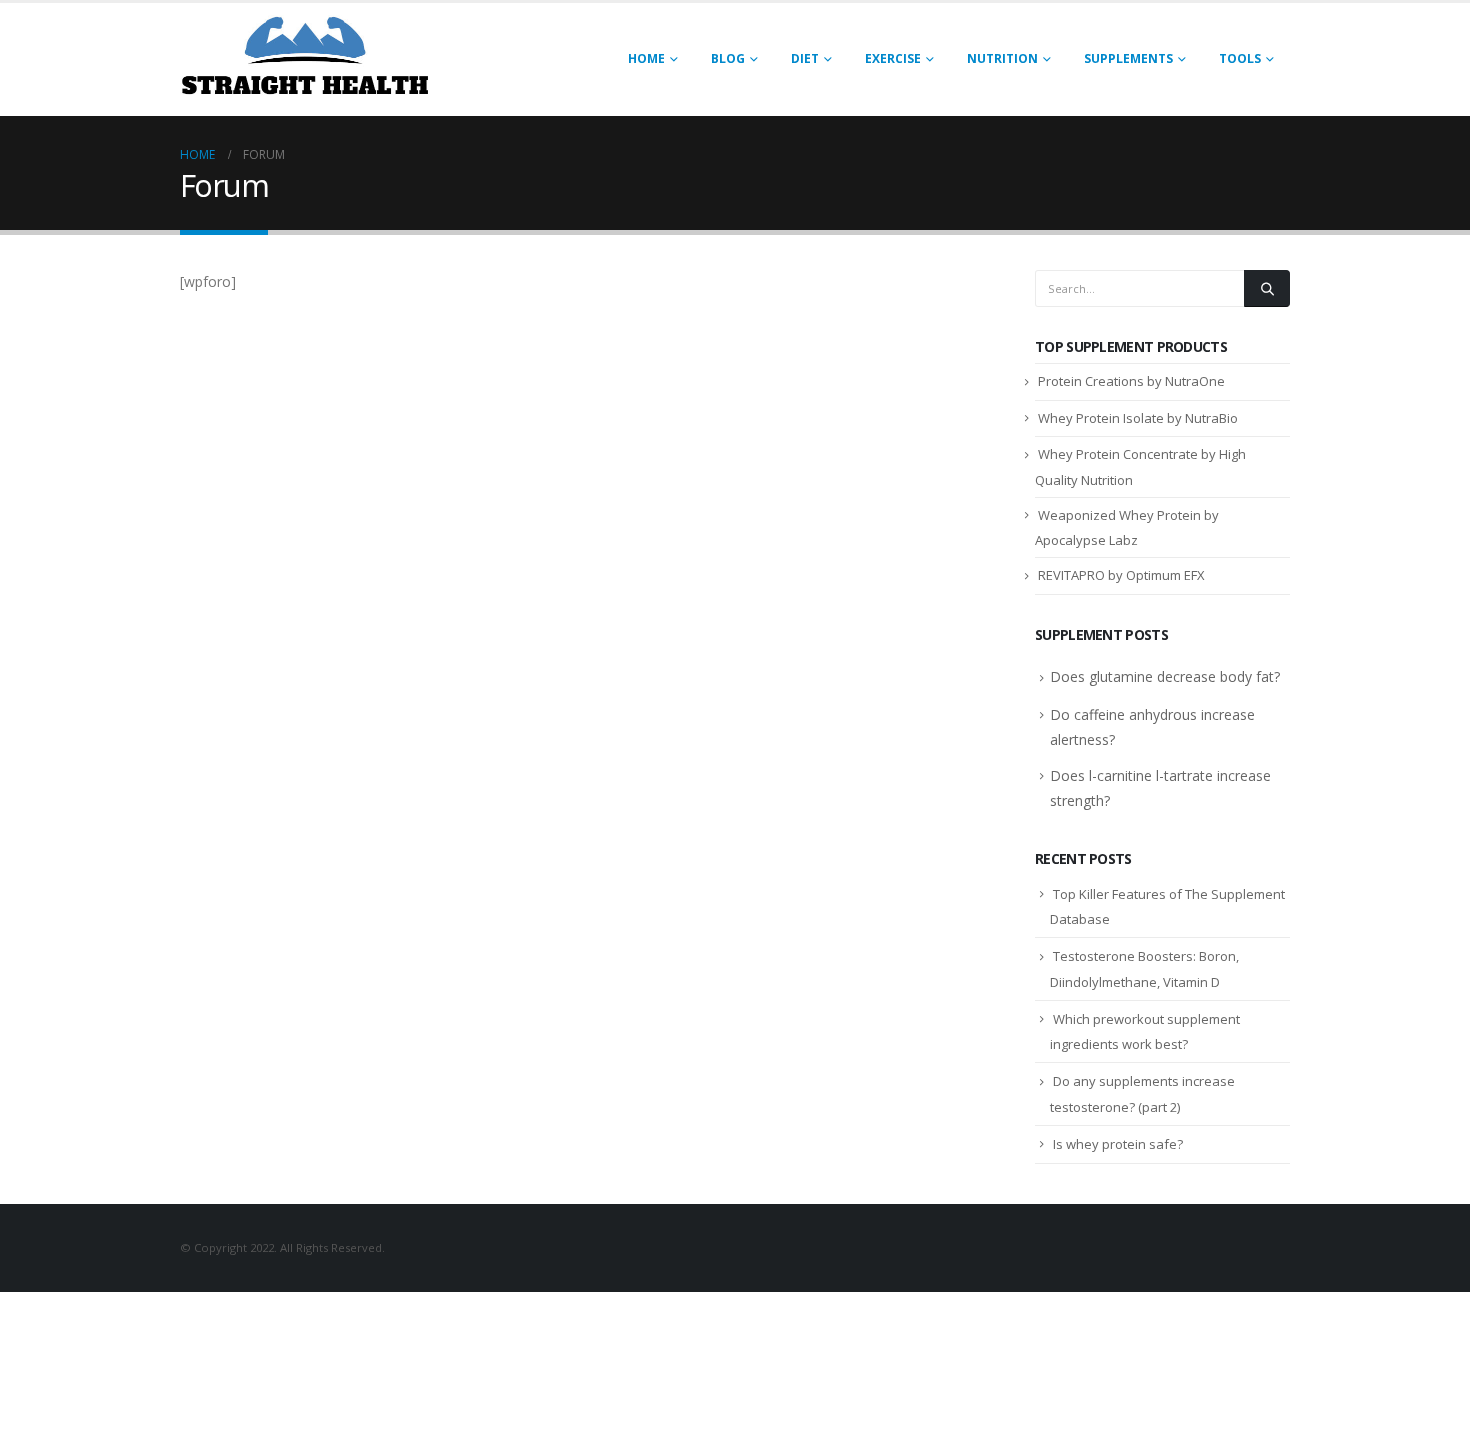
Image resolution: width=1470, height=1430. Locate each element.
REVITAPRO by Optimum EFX (1121, 575)
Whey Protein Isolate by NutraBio (1138, 418)
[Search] (1267, 288)
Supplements (1128, 58)
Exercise (893, 58)
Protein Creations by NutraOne (1131, 381)
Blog (728, 58)
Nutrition (1002, 58)
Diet (805, 58)
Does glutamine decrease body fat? (1165, 676)
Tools (1240, 58)
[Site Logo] (305, 59)
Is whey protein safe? (1118, 1144)
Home (646, 58)
